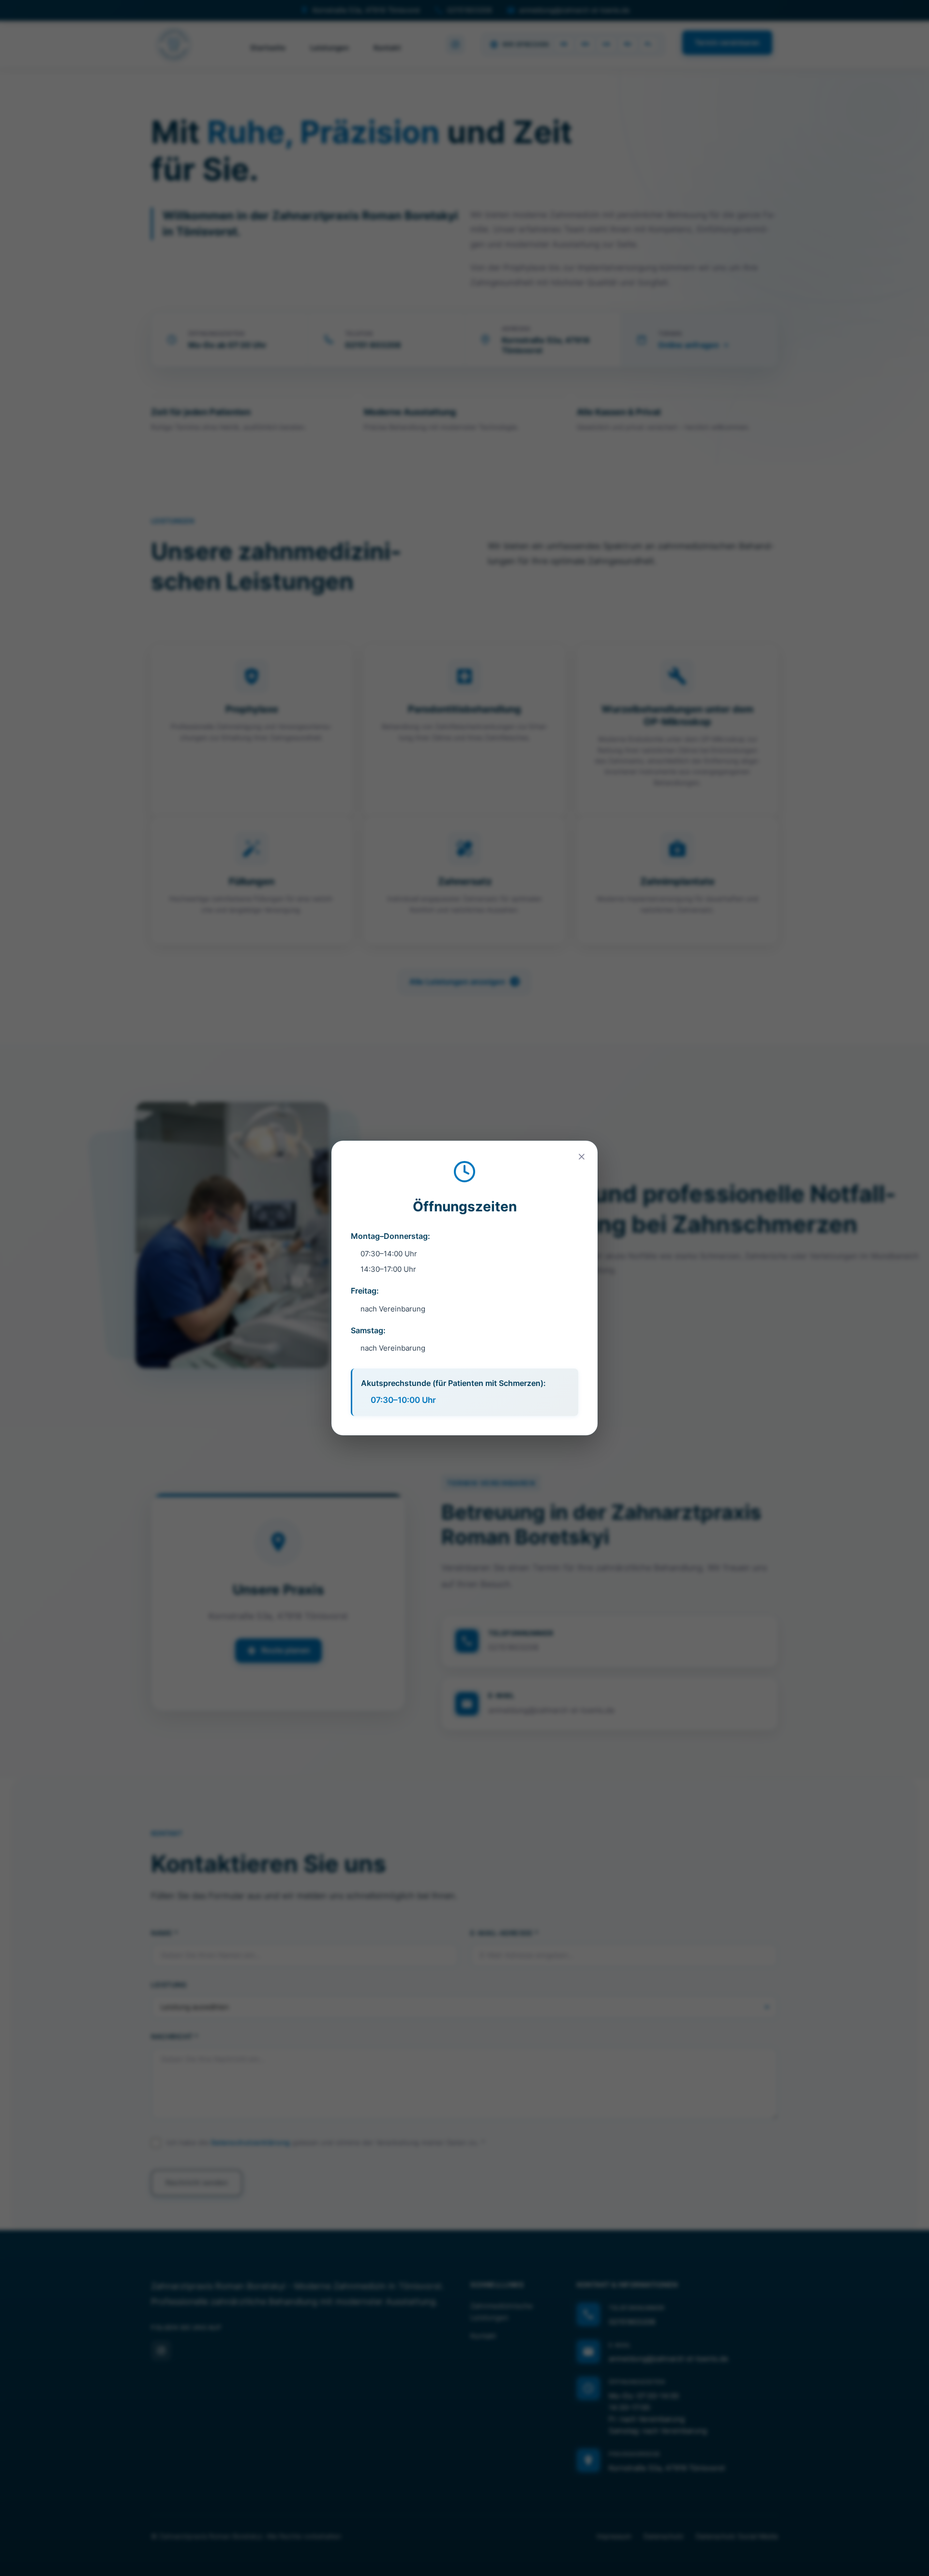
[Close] (582, 1157)
